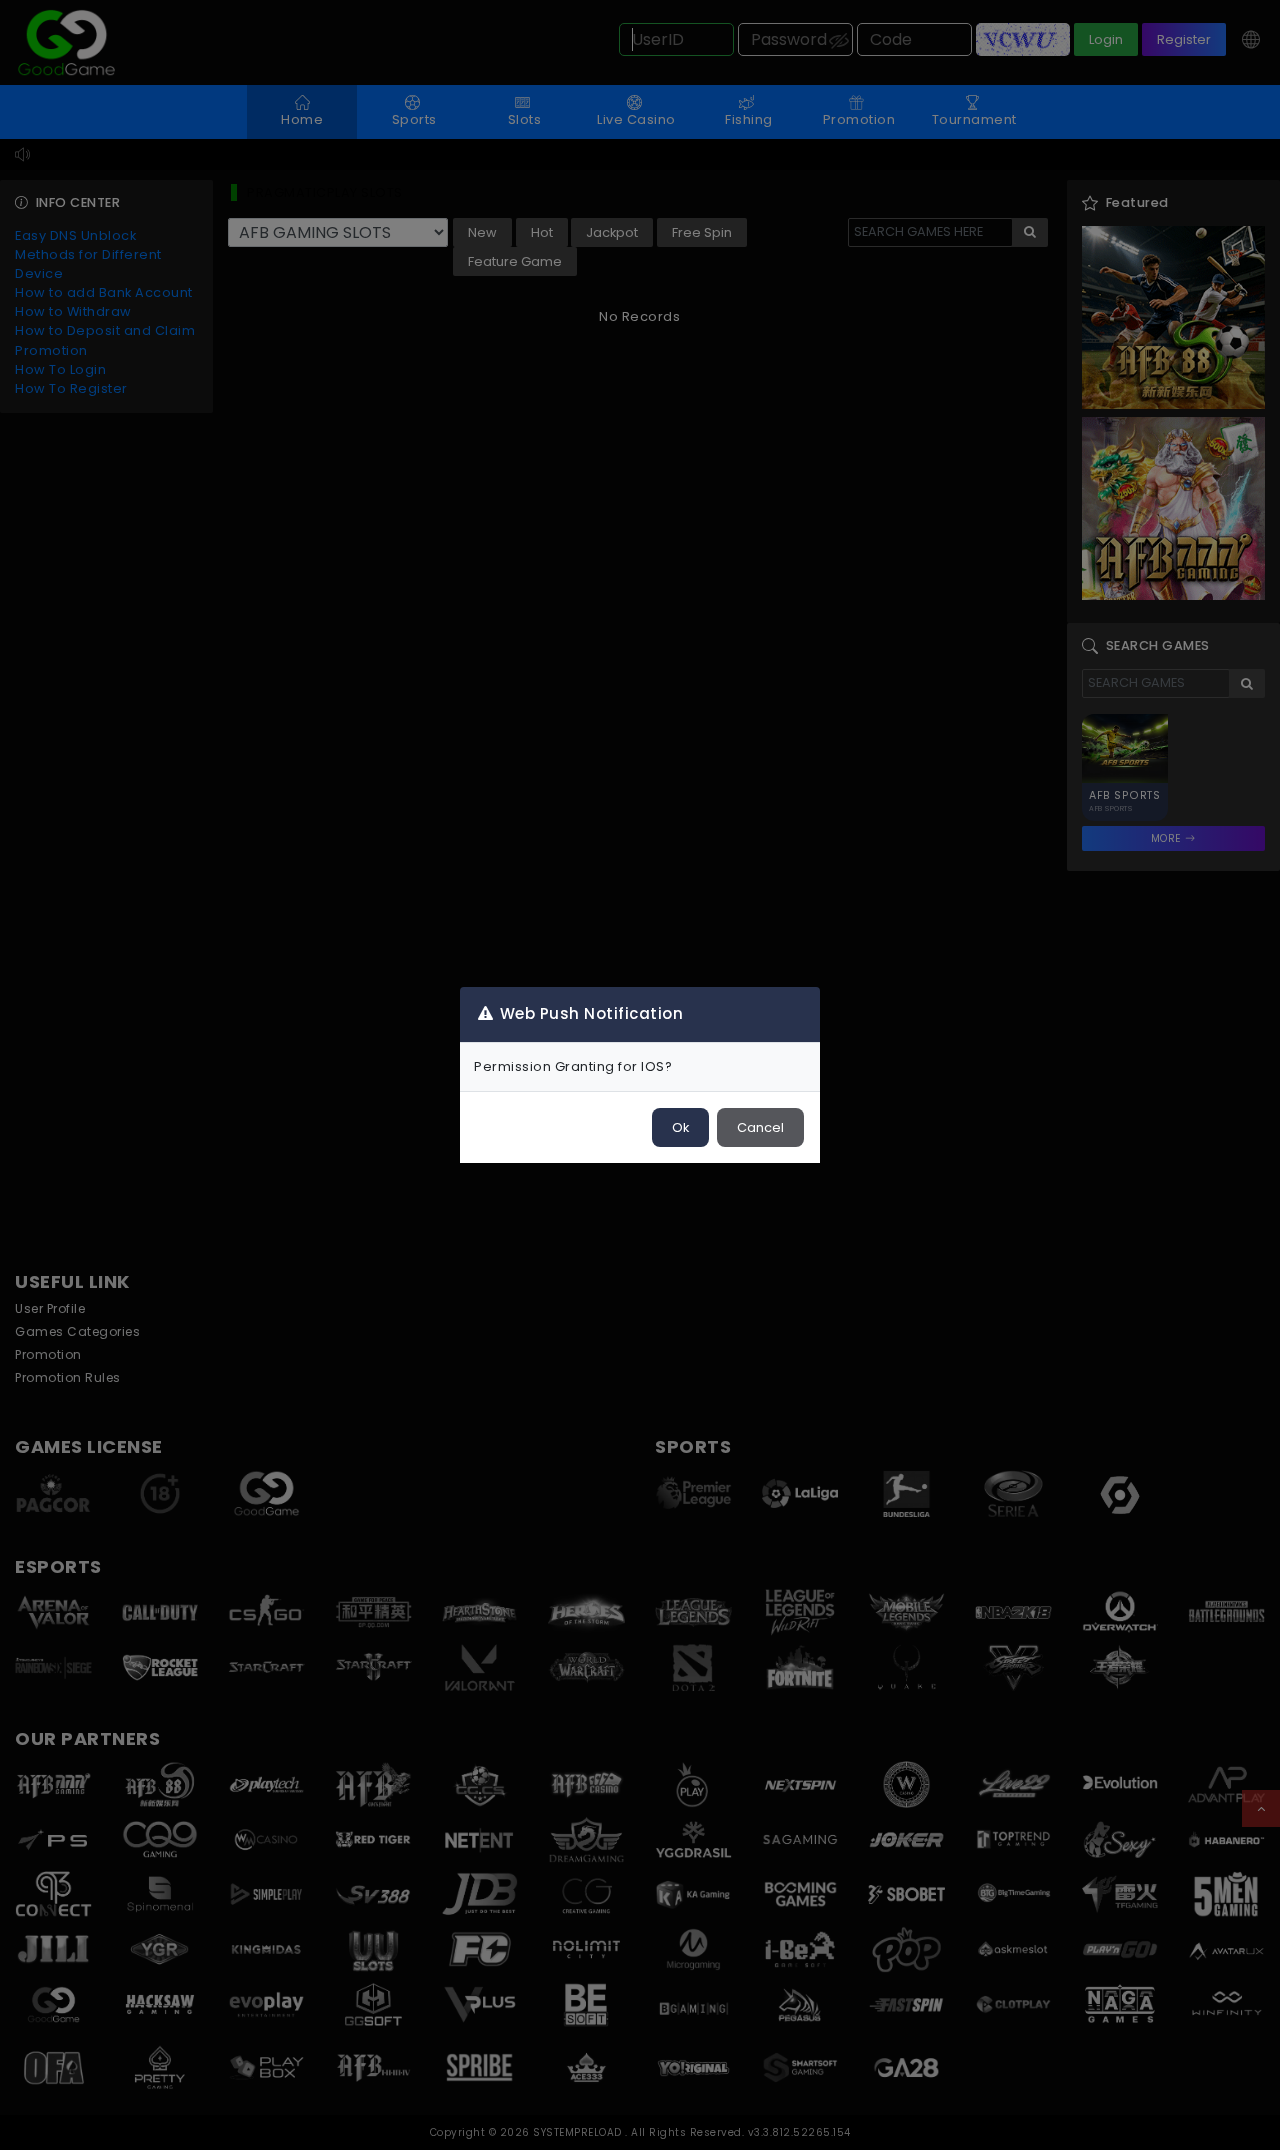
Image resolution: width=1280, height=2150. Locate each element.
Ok (680, 1127)
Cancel (760, 1127)
